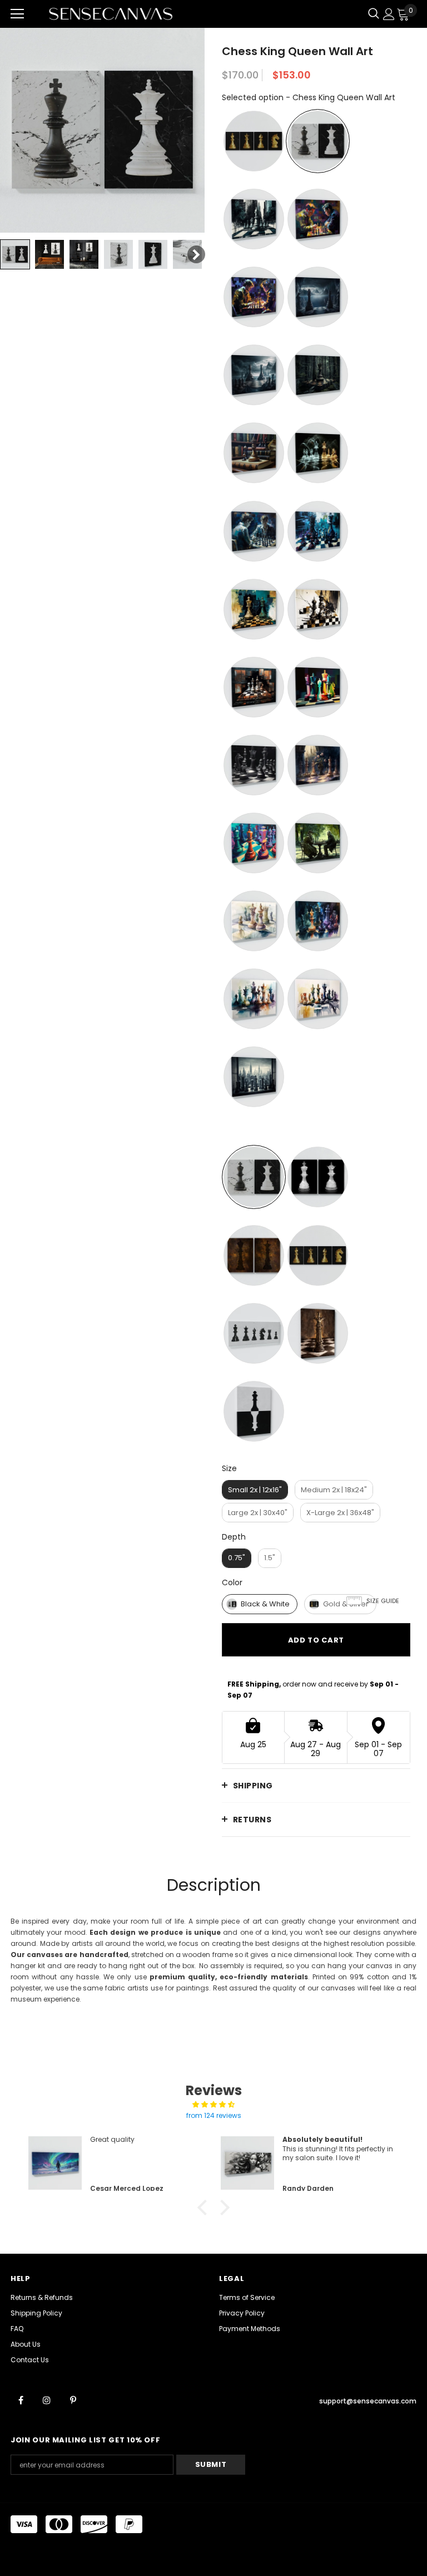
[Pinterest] (73, 2400)
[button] (205, 2208)
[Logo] (111, 14)
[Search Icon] (374, 14)
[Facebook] (21, 2400)
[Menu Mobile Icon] (17, 14)
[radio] (254, 141)
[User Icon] (389, 14)
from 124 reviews (214, 2115)
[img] (213, 2105)
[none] (15, 254)
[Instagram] (47, 2400)
